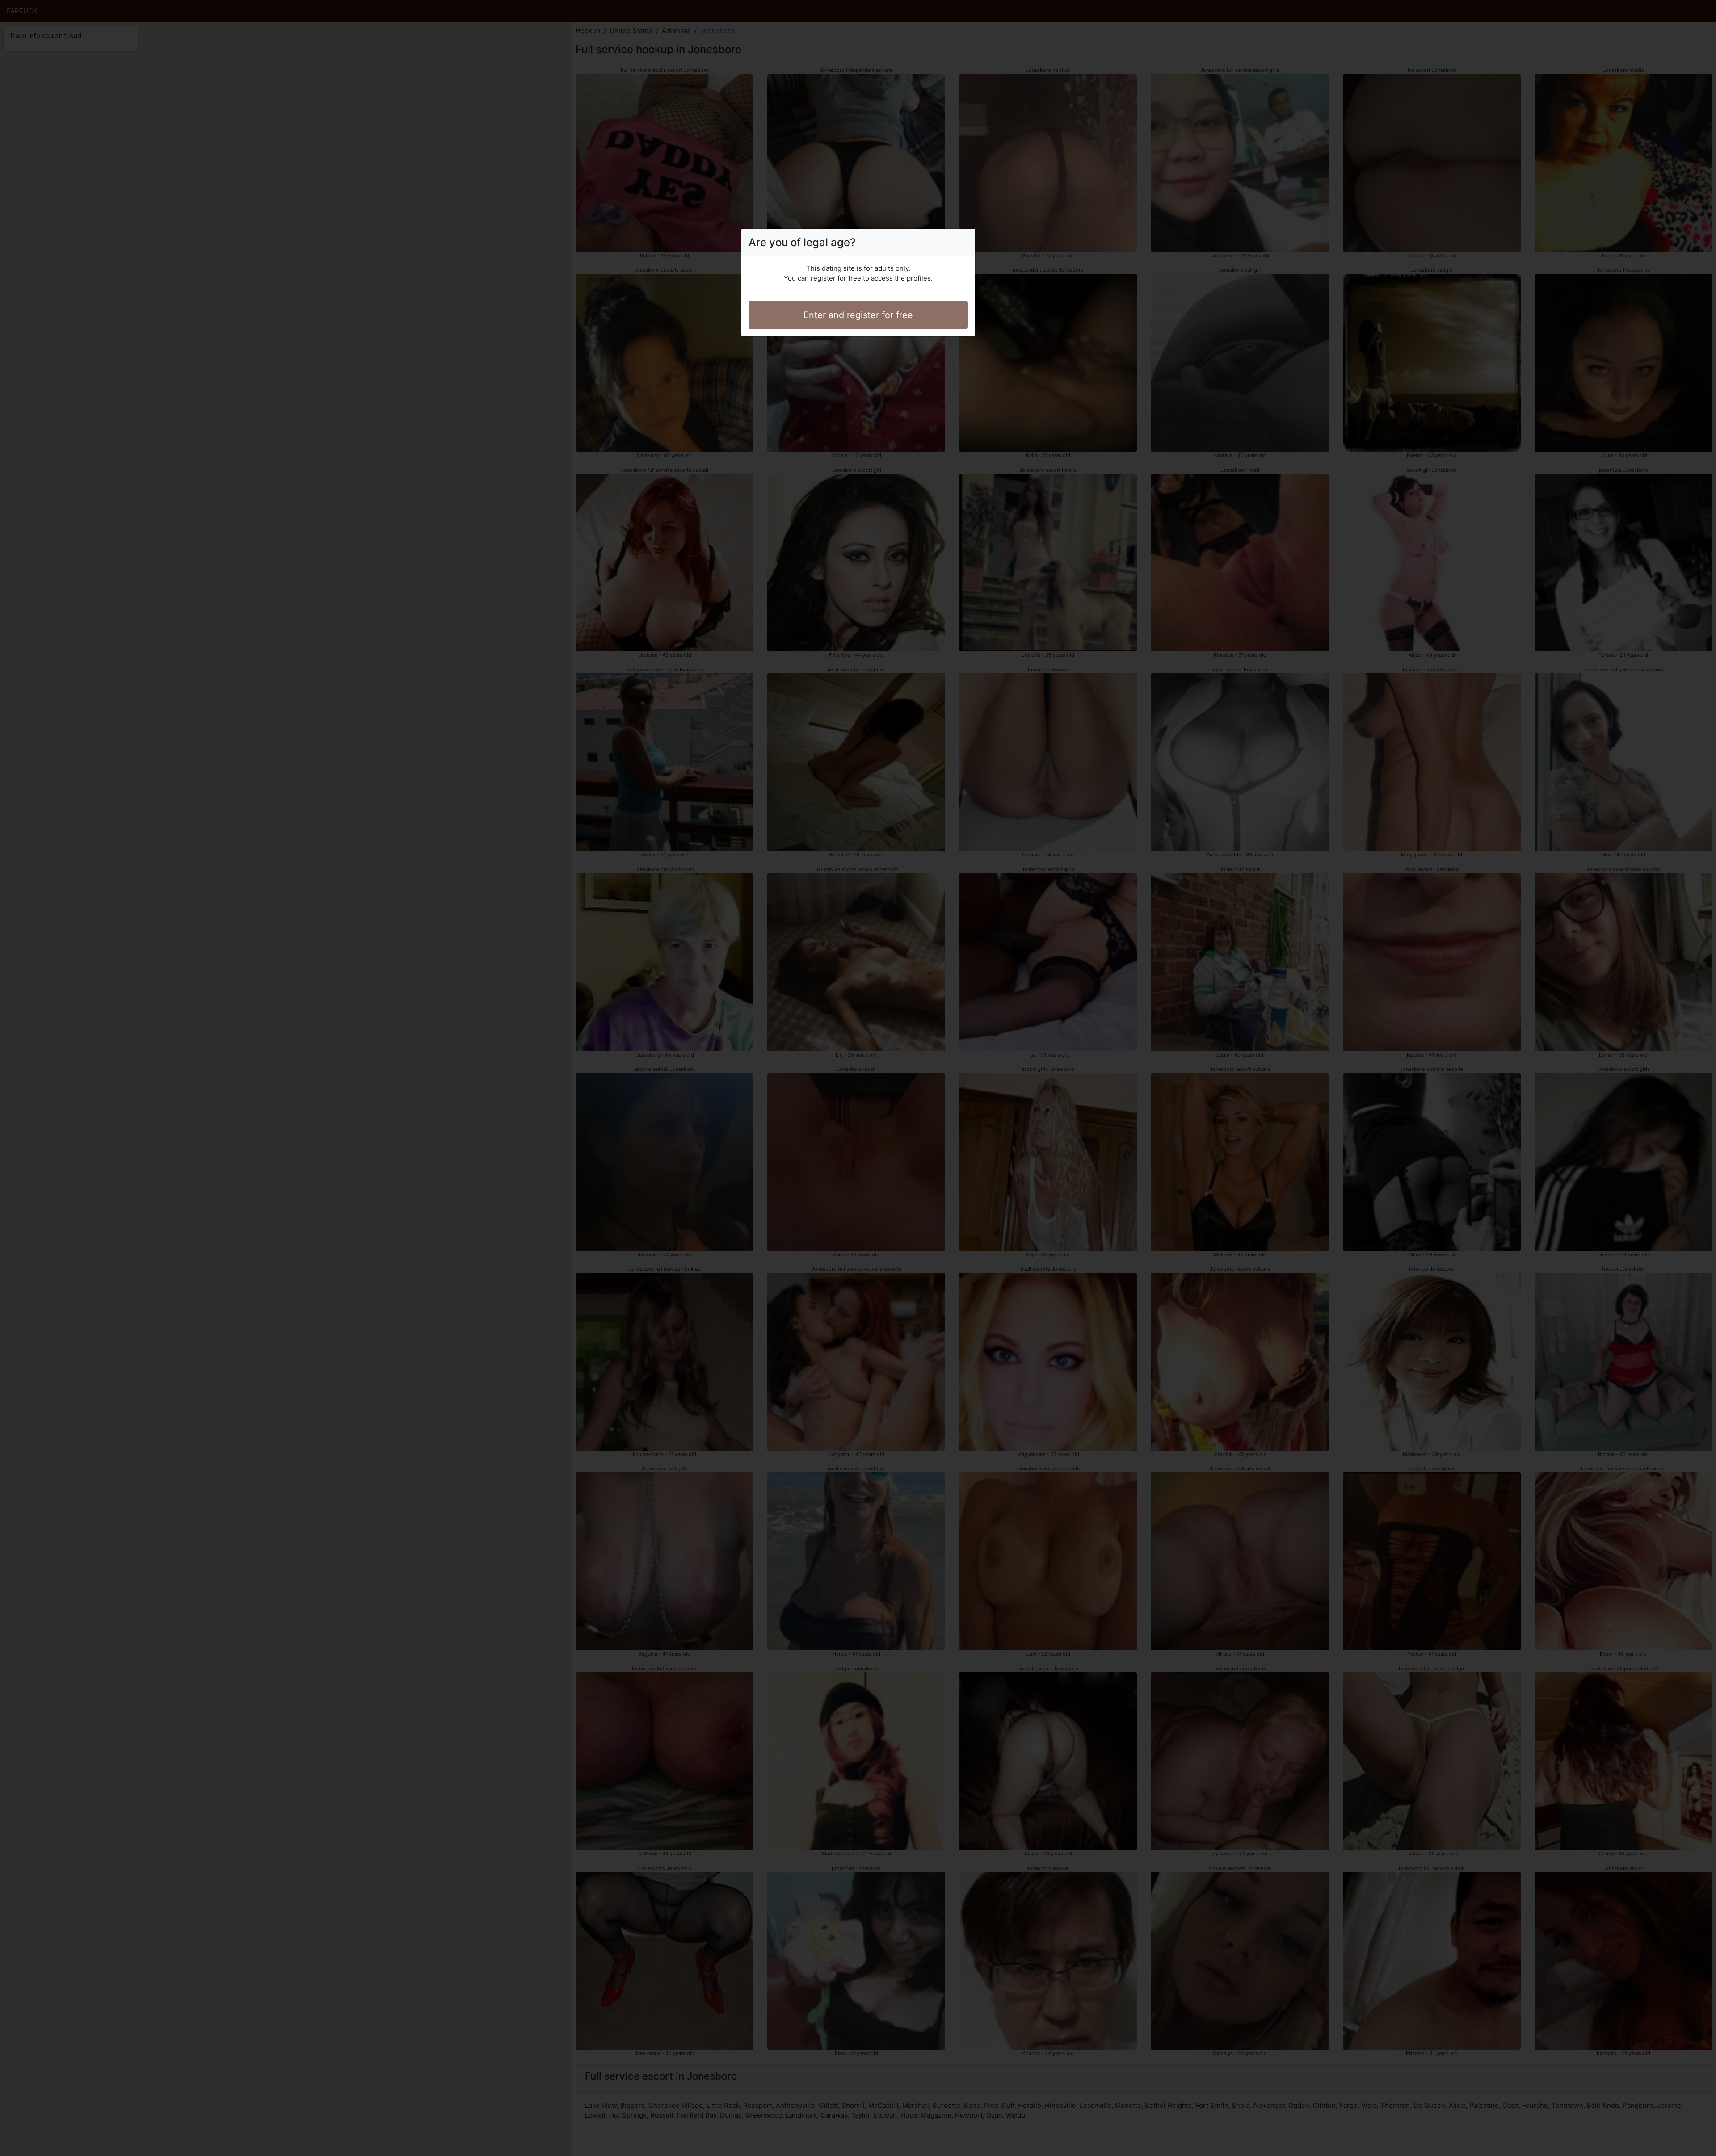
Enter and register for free (858, 315)
